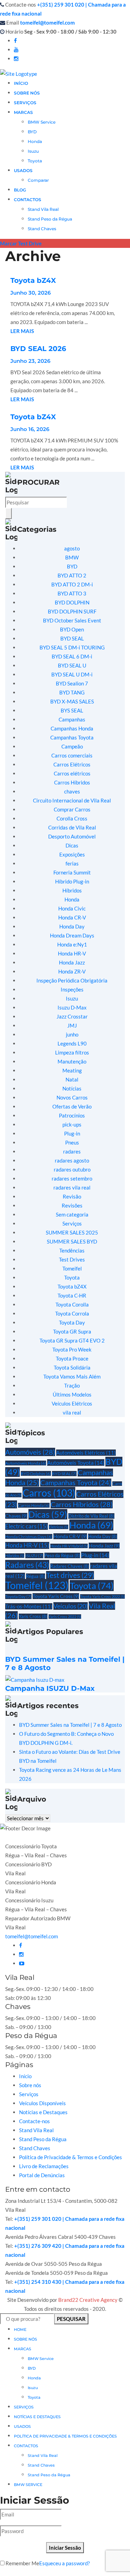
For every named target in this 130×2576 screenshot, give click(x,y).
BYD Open (72, 629)
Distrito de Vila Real (91, 1516)
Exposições (72, 854)
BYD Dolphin (36, 1473)
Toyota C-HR (72, 1295)
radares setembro (72, 1178)
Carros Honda (34, 1505)
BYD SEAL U (72, 665)
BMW (72, 557)
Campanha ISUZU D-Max (50, 1688)
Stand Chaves (42, 229)
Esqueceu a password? (64, 2563)
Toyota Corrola (72, 1313)
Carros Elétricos (72, 764)
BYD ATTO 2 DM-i (72, 584)
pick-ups (72, 1124)
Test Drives (72, 1259)
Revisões (72, 1205)
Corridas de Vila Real (72, 827)
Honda (35, 141)
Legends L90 (72, 1043)
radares (72, 1151)
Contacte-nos (34, 2121)
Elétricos (59, 1527)
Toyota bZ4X (33, 280)
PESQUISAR (71, 2319)
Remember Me (22, 2563)
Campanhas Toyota (72, 737)
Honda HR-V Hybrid (69, 1546)
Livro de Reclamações (44, 2166)
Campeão (72, 746)
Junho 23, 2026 (30, 361)
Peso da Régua (62, 1555)
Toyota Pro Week (72, 1349)
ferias (72, 863)
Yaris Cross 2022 (65, 1617)
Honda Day (72, 926)
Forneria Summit (72, 872)
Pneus (72, 1142)
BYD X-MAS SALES (72, 701)
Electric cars (27, 1526)
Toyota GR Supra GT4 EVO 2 (72, 1340)
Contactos (28, 200)
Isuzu (33, 151)
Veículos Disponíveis (42, 2103)
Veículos (71, 1606)
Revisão (72, 1196)
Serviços (25, 103)
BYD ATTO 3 (72, 593)
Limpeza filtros (72, 1052)
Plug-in (72, 1133)
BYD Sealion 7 (72, 683)
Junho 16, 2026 (30, 429)
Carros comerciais (72, 755)
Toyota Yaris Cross (56, 1596)
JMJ (72, 1025)
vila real (72, 1412)
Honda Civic (72, 908)
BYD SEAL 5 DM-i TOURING (72, 647)
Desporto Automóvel (72, 836)
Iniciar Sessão (65, 2548)
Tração (72, 1385)
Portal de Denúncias (42, 2175)
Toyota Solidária (72, 1367)
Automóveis (30, 1452)
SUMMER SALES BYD (72, 1241)
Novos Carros (72, 1097)
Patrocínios (72, 1115)
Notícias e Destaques (43, 2112)
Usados (22, 2426)
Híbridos (72, 890)
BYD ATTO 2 (72, 575)
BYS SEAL (72, 710)
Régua (36, 1576)
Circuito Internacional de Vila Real (72, 800)
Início (21, 83)
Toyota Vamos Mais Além (72, 1376)
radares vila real (72, 1187)
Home (20, 2330)
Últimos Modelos (72, 1394)
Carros (49, 1493)
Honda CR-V (72, 917)
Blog (20, 190)
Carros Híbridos (72, 782)
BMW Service (42, 122)
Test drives (70, 1575)
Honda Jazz (72, 962)
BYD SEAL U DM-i (72, 674)
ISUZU (34, 1556)
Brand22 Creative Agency (88, 2300)
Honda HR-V (72, 953)
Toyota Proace (72, 1358)
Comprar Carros (72, 809)
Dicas (72, 845)
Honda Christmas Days (29, 1536)
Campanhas (72, 719)
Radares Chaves (70, 1566)
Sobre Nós (27, 93)
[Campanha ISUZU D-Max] (35, 1679)
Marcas (23, 112)
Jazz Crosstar (72, 1016)
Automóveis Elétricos (86, 1453)
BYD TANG (72, 692)
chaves (72, 791)
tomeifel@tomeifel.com (47, 23)
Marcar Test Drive (21, 243)
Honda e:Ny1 (72, 944)
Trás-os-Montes (29, 1606)
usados (23, 170)
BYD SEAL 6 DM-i (72, 656)
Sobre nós (30, 2085)
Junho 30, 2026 (31, 293)
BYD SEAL (72, 638)
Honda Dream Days (72, 935)
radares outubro (72, 1169)
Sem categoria (72, 1214)
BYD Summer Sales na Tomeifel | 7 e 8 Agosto (70, 1725)
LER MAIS (22, 331)
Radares (27, 1565)
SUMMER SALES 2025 (72, 1232)
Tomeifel (72, 1268)
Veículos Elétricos (72, 1403)
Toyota (35, 161)
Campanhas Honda (72, 728)
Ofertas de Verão (72, 1106)
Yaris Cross (33, 1616)
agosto (72, 548)
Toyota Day (72, 1322)
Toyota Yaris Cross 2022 (102, 1596)
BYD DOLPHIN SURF (72, 611)
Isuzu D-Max (72, 1007)
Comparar (38, 180)
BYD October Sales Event (72, 620)
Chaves (16, 1516)
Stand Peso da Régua (50, 219)
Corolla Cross (72, 818)
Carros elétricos (72, 773)
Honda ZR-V (72, 971)
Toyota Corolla (72, 1304)
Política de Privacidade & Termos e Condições (71, 2157)
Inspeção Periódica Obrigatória (72, 980)
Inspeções (72, 989)
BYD (32, 132)
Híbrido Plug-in (72, 881)
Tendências (72, 1250)
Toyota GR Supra (72, 1331)
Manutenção (72, 1061)
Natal (72, 1079)
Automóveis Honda (26, 1463)
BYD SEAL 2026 (38, 349)
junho (72, 1034)
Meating (72, 1070)
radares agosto (72, 1160)
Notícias (72, 1088)
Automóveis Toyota (76, 1462)
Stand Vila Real (43, 209)
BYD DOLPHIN (72, 602)
